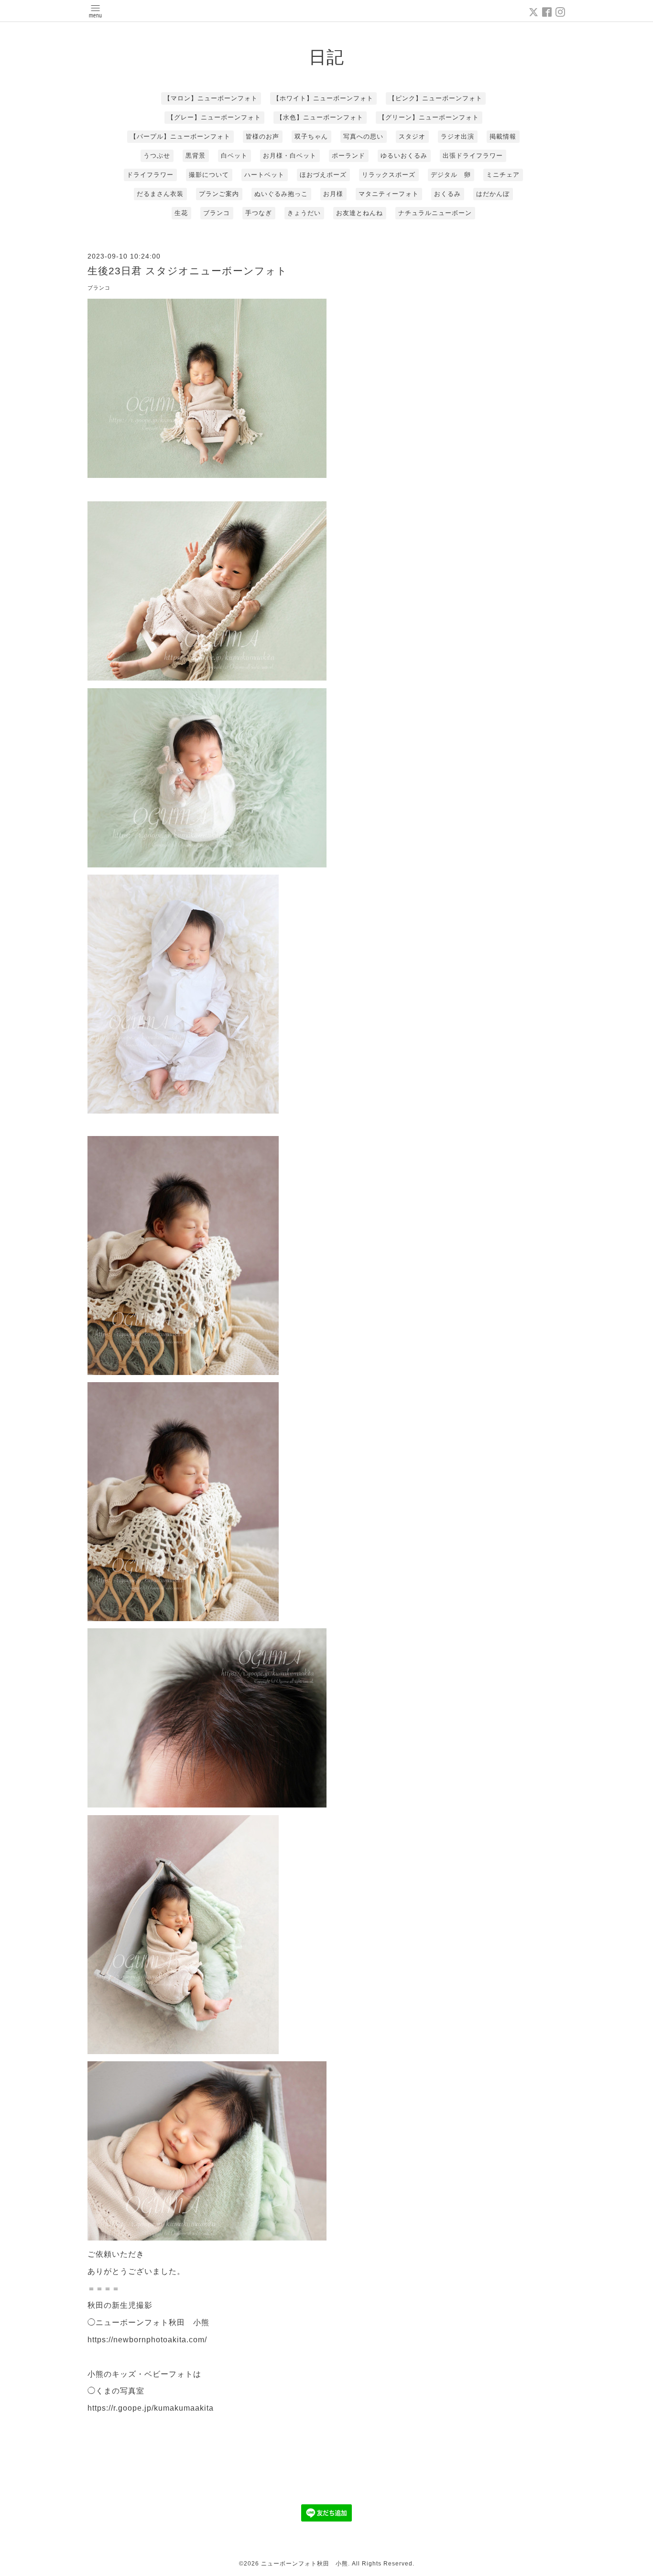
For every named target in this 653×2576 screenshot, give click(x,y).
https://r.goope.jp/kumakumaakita (151, 2408)
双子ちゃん (311, 136)
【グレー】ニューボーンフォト (214, 117)
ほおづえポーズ (323, 175)
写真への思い (363, 136)
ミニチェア (503, 175)
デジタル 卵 (451, 175)
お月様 (333, 194)
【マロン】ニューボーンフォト (211, 98)
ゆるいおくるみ (404, 156)
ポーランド (348, 156)
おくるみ (447, 194)
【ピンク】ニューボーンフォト (435, 98)
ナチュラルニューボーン (435, 213)
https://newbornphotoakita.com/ (147, 2340)
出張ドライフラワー (473, 156)
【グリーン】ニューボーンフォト (429, 117)
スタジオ (412, 136)
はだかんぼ (493, 194)
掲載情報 (503, 136)
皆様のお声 (262, 136)
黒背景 (196, 156)
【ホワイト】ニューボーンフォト (323, 98)
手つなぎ (259, 213)
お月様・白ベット (290, 156)
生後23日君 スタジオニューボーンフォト (187, 271)
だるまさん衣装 (160, 194)
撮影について (209, 175)
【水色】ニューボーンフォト (320, 117)
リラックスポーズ (389, 175)
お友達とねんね (359, 213)
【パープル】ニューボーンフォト (180, 136)
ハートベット (264, 175)
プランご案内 (219, 194)
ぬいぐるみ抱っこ (281, 194)
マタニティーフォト (389, 194)
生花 (181, 213)
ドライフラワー (150, 175)
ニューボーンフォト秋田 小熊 (305, 2564)
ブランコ (217, 213)
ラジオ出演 (457, 136)
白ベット (234, 156)
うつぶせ (157, 156)
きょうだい (304, 213)
